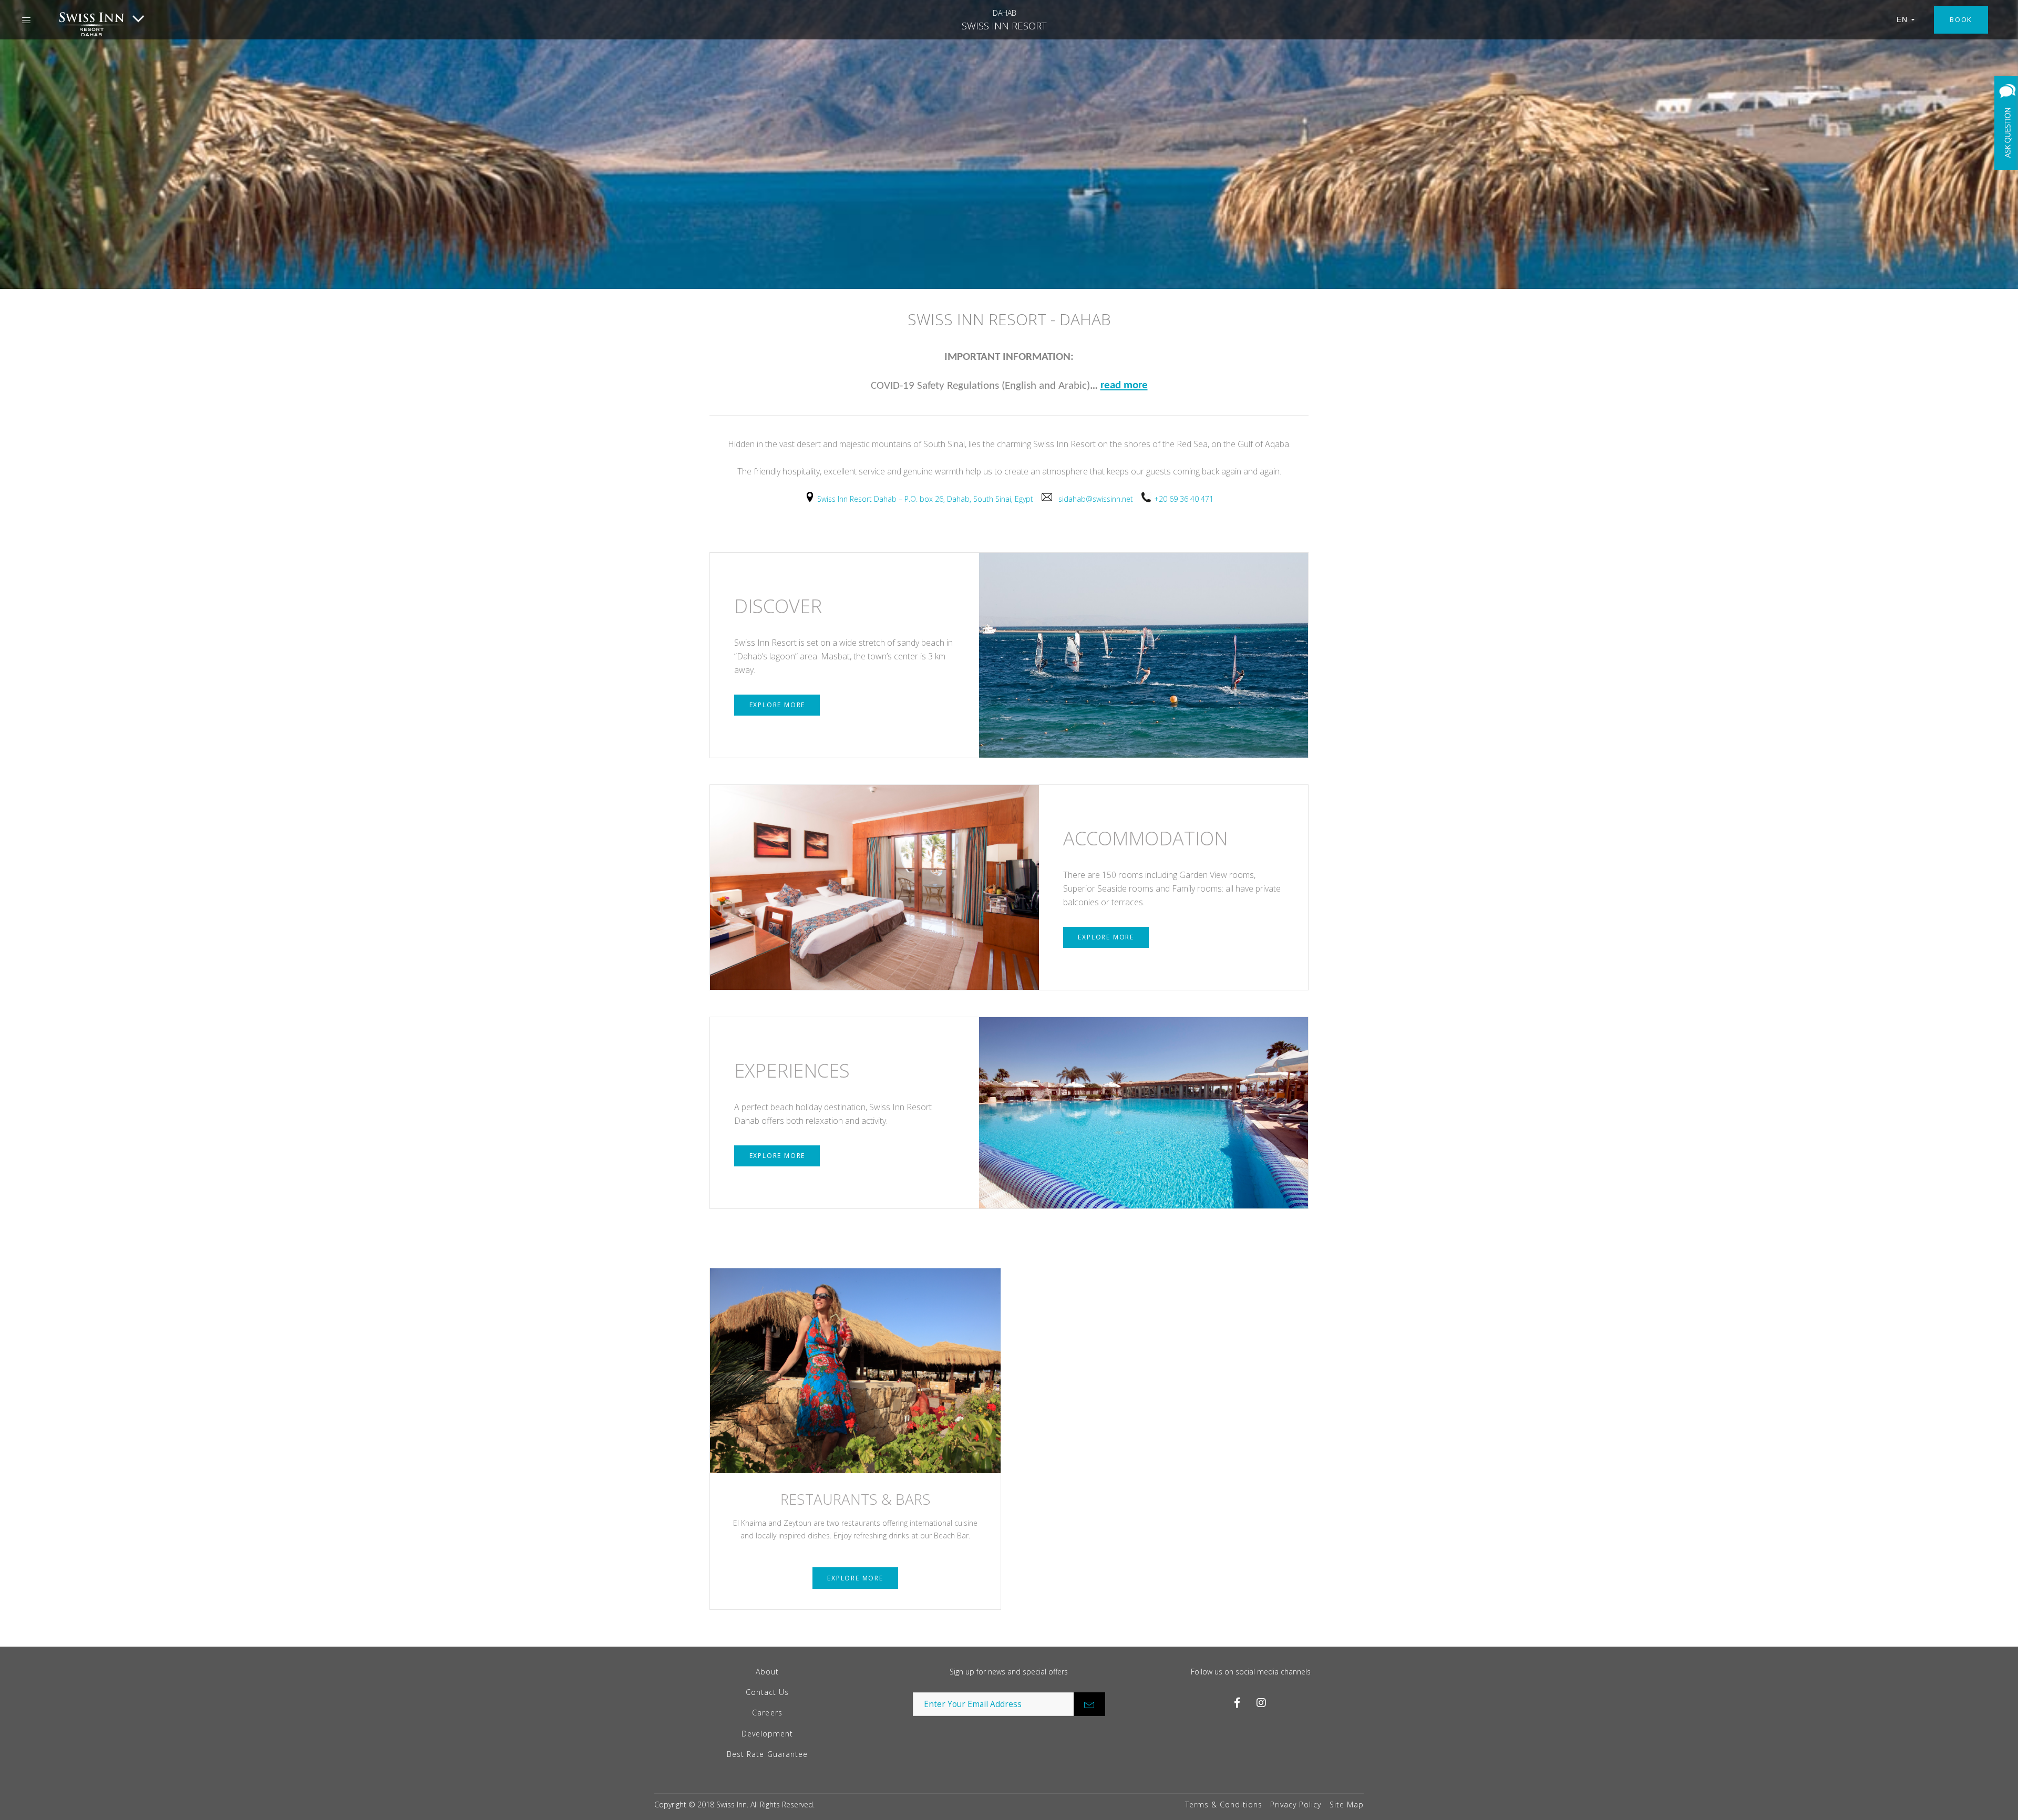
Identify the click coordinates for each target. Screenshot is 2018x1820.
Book (1961, 19)
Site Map (1347, 1805)
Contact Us (768, 1692)
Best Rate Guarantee (767, 1754)
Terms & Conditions (1224, 1805)
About (767, 1672)
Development (768, 1734)
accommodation (1145, 838)
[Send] (1089, 1704)
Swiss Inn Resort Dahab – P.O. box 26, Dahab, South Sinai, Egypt (929, 499)
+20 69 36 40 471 (1184, 499)
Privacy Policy (1296, 1805)
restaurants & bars (856, 1499)
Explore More (778, 705)
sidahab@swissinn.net (1100, 499)
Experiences (792, 1071)
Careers (767, 1713)
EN (1902, 19)
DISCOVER (778, 606)
